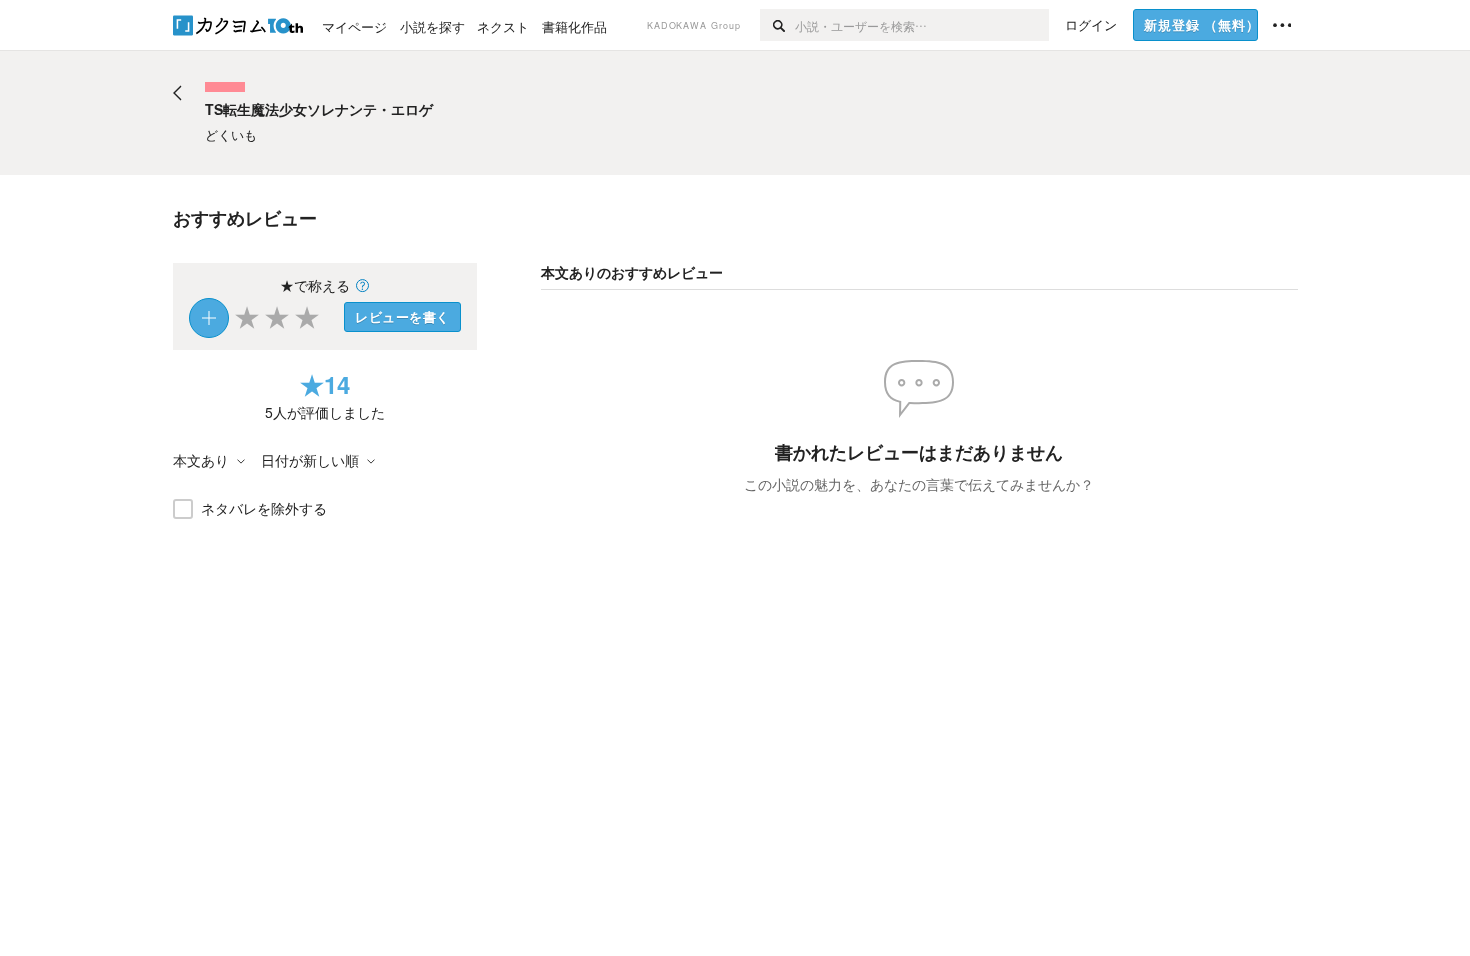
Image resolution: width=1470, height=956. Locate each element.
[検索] (777, 25)
